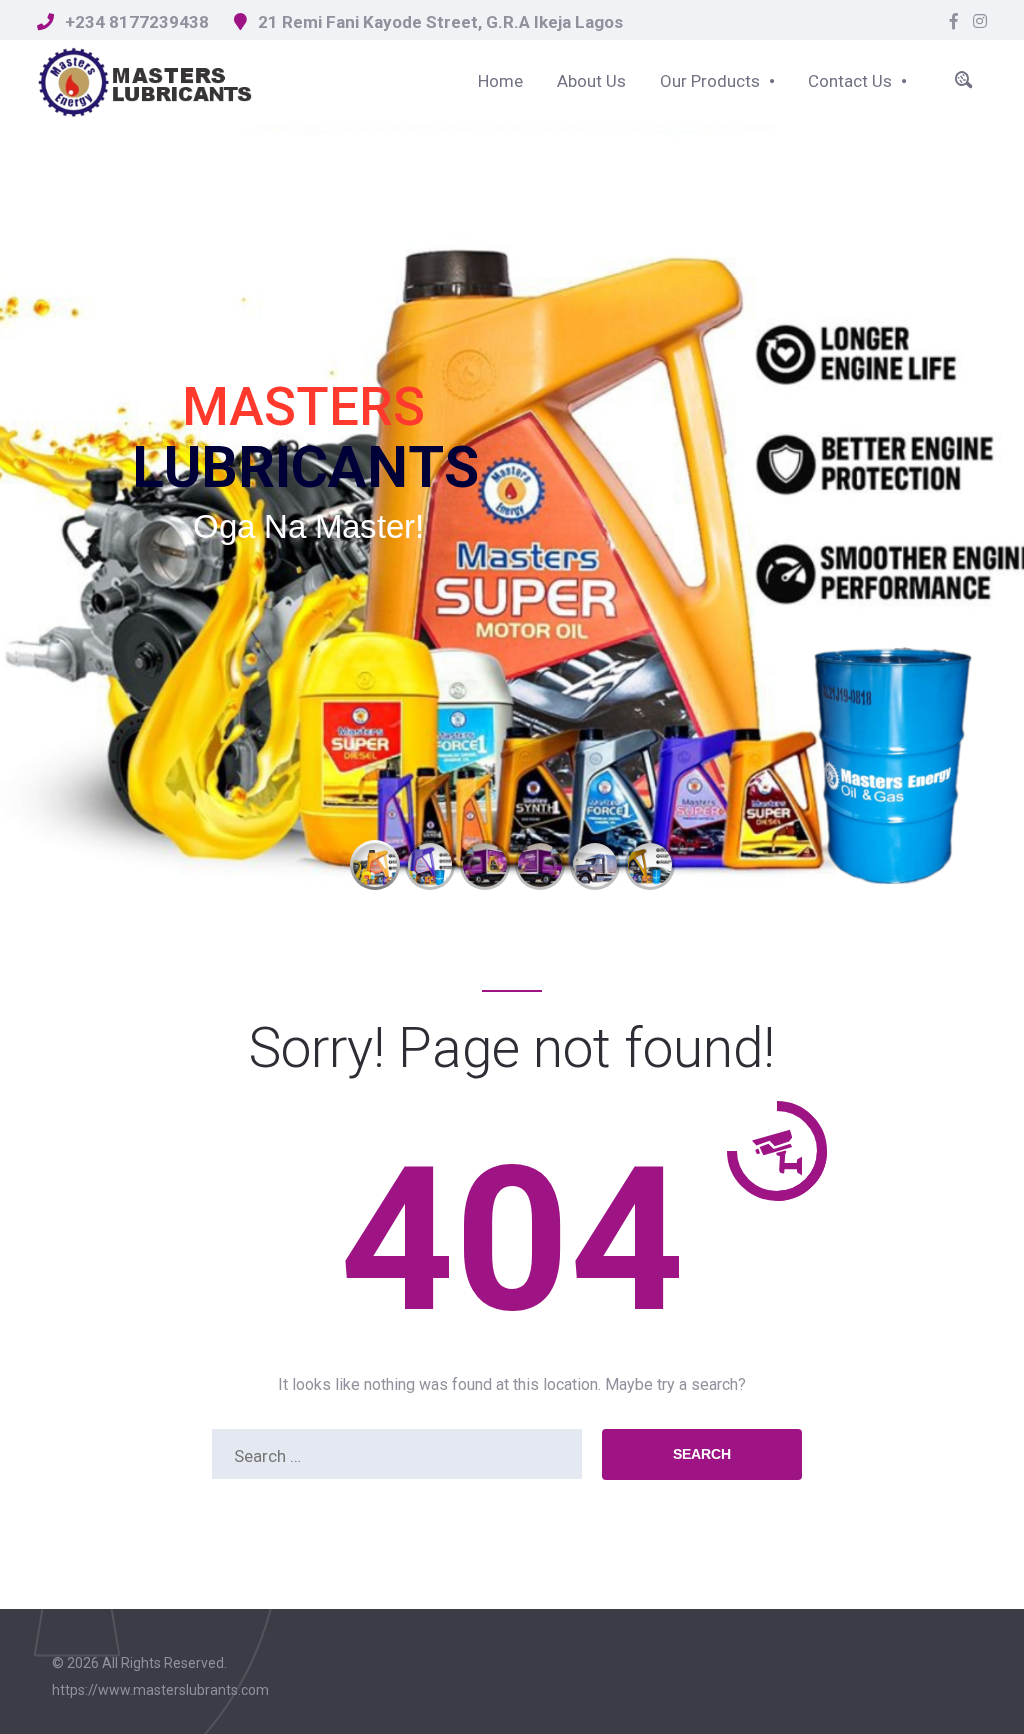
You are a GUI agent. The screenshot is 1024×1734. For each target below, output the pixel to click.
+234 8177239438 (137, 22)
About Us (591, 81)
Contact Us (850, 81)
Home (500, 81)
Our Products (710, 81)
